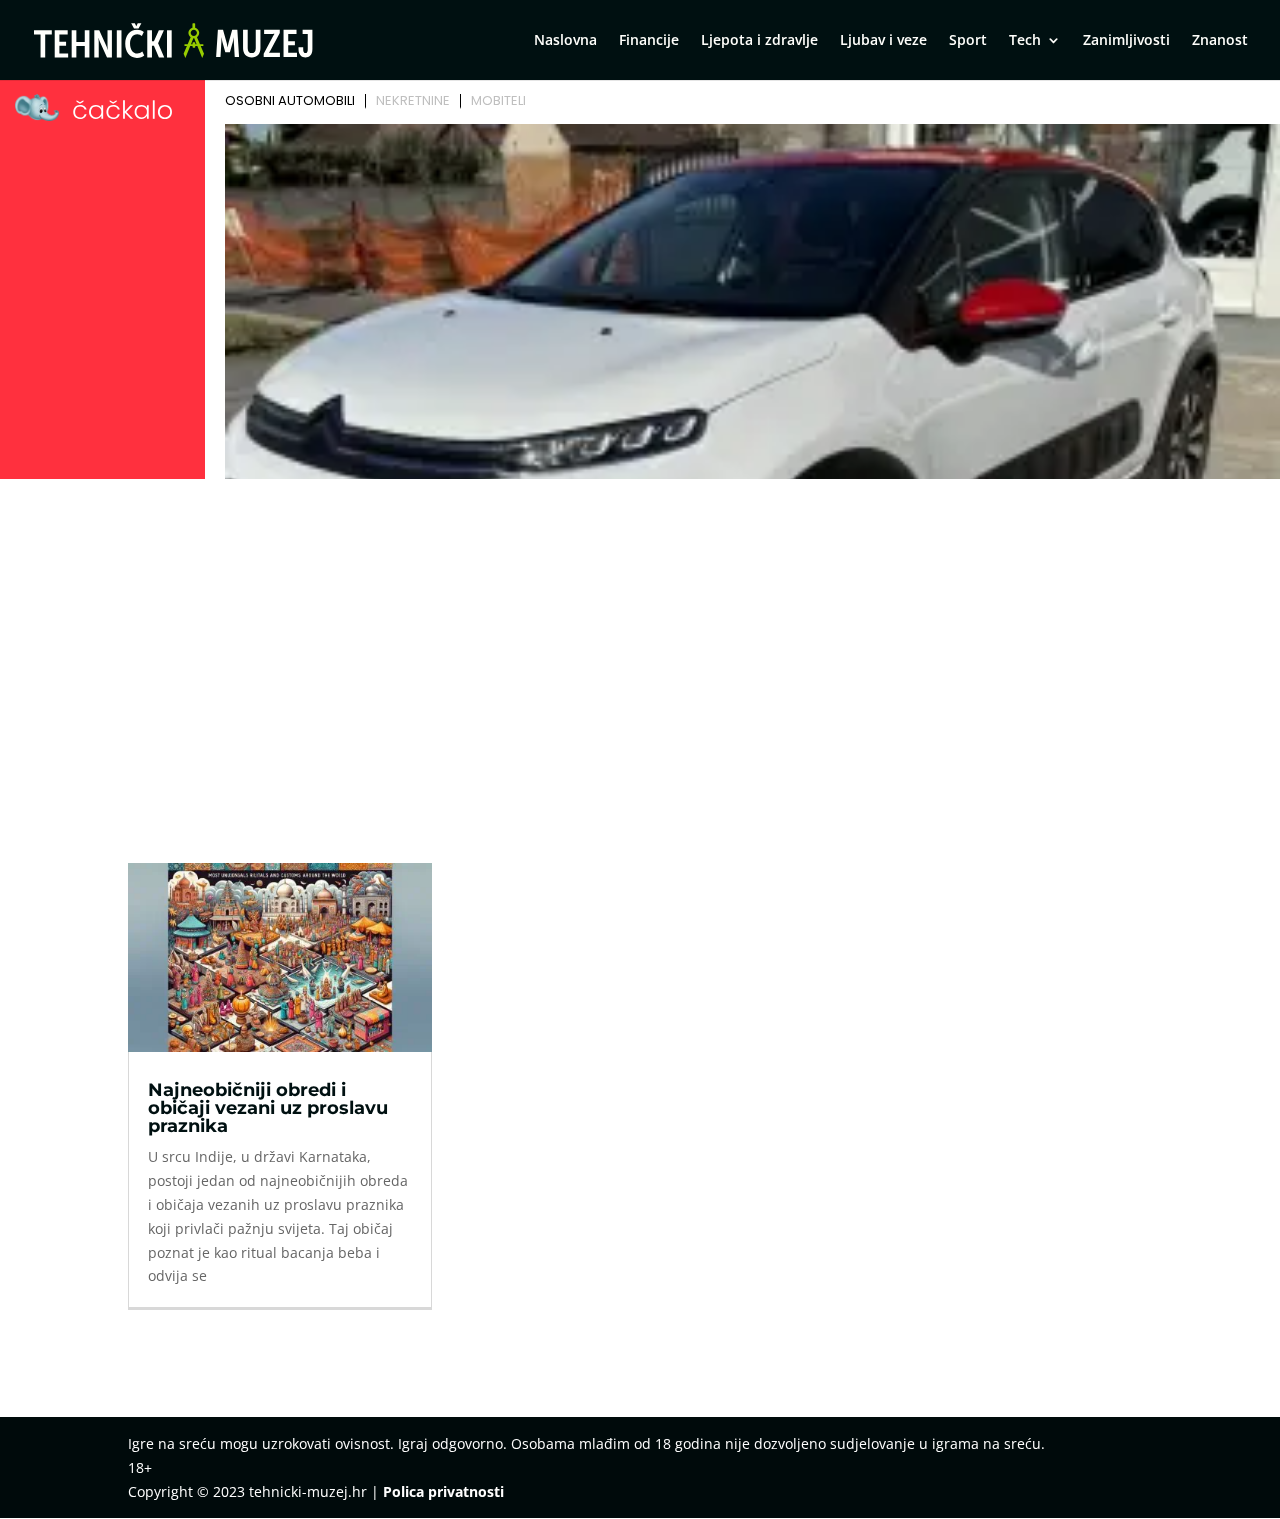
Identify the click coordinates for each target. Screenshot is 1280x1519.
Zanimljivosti (1126, 41)
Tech (1025, 41)
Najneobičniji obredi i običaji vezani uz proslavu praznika (268, 1108)
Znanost (1220, 41)
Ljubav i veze (883, 41)
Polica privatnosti (443, 1491)
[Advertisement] (640, 636)
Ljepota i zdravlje (759, 41)
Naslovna (565, 41)
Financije (649, 41)
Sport (968, 41)
